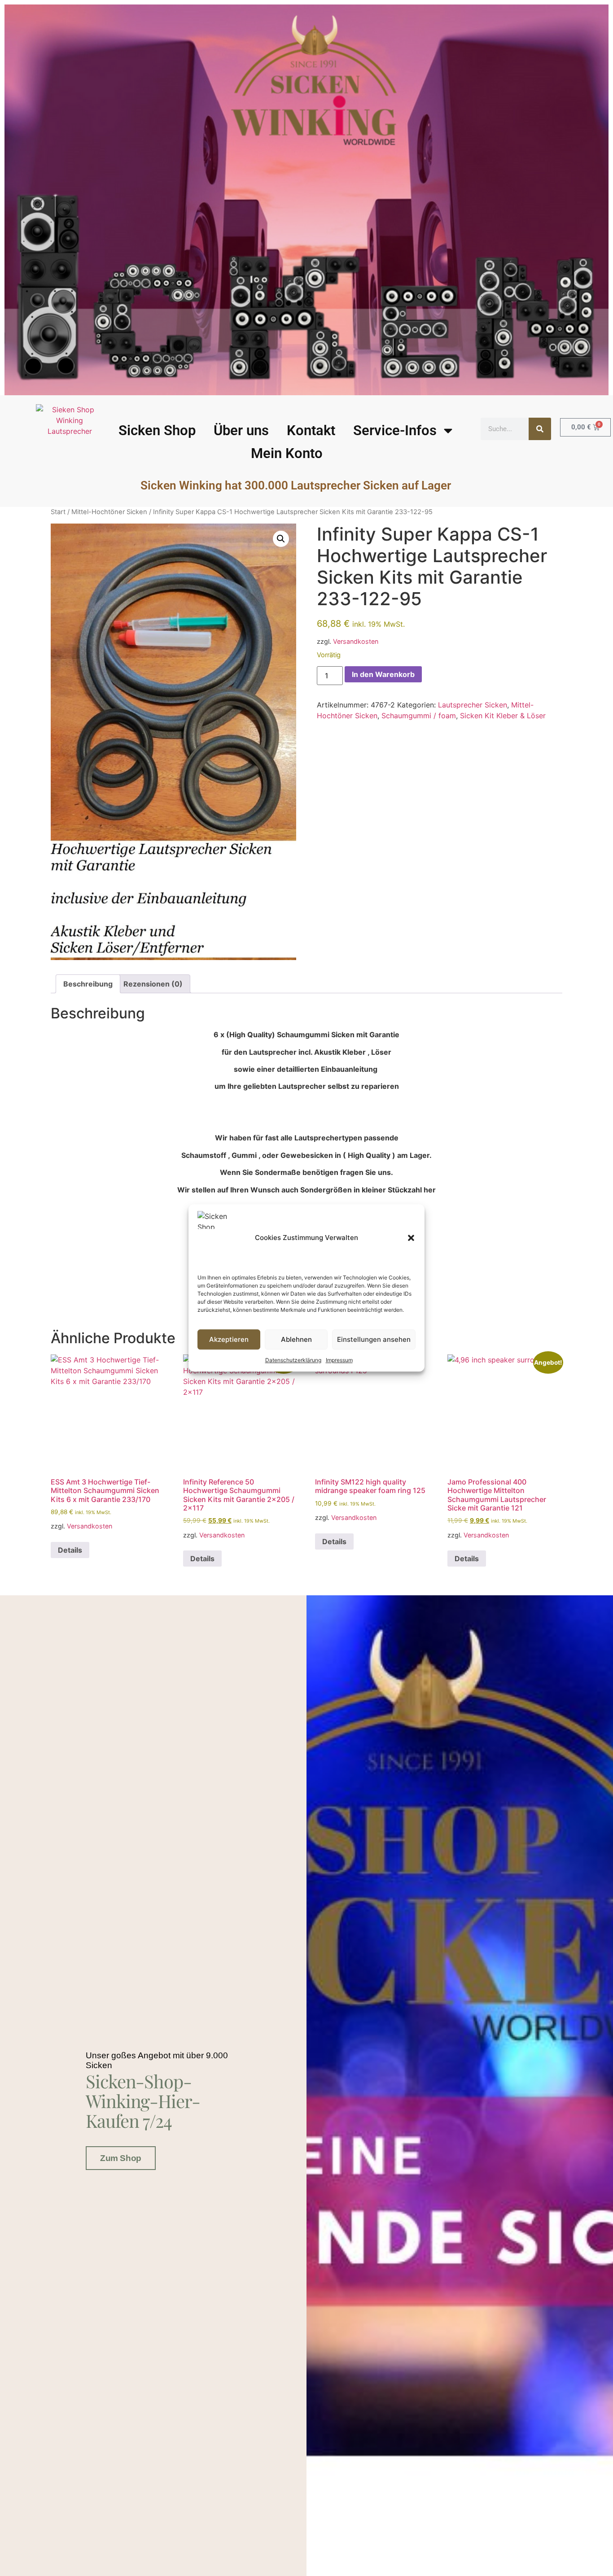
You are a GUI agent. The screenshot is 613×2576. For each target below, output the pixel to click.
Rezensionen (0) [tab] (153, 984)
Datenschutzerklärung (293, 1360)
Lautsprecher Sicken (473, 705)
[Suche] (540, 429)
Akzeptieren (229, 1339)
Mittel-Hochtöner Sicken (109, 512)
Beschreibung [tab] (88, 984)
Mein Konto (287, 453)
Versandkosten (356, 641)
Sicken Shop (157, 430)
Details (70, 1550)
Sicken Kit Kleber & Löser (503, 716)
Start (58, 512)
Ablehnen (296, 1339)
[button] (411, 1238)
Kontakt (311, 430)
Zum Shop (120, 2158)
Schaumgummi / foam (419, 716)
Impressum (339, 1360)
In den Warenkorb (383, 674)
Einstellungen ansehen (374, 1339)
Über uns (241, 430)
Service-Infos (395, 430)
